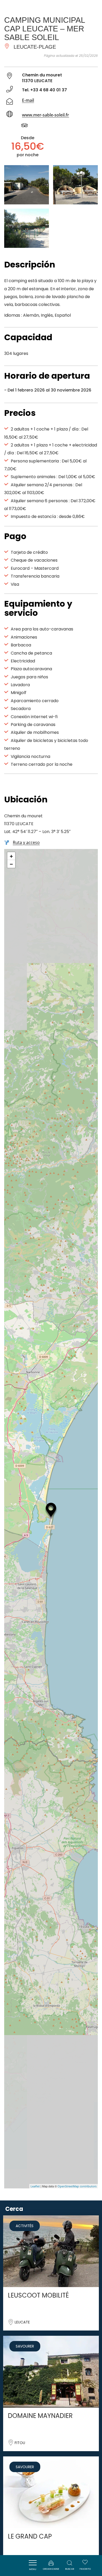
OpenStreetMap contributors (77, 2186)
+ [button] (11, 856)
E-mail (28, 100)
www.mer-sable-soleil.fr (46, 115)
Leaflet (35, 2186)
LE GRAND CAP (30, 2536)
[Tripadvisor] (27, 126)
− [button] (11, 864)
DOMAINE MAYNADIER (40, 2416)
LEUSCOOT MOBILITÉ (38, 2295)
